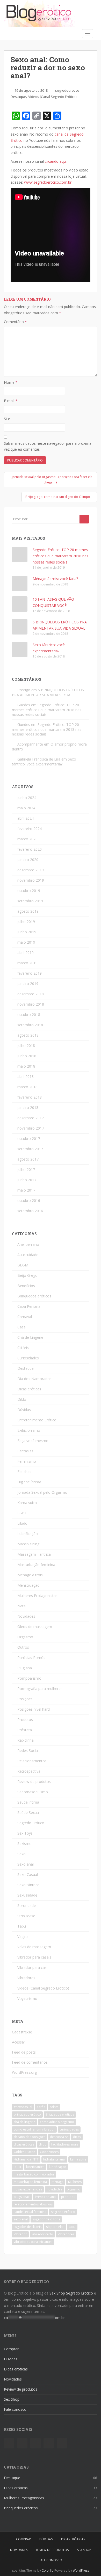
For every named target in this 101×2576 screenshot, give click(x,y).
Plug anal (25, 1668)
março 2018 (27, 1087)
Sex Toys (25, 1833)
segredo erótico (63, 2212)
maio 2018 (26, 1066)
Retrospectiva (29, 1771)
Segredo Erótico (31, 1823)
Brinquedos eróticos (34, 1296)
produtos (68, 2197)
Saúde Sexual (28, 1812)
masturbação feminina (30, 2182)
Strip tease (26, 1916)
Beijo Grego (27, 1275)
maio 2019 (26, 942)
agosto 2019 (28, 911)
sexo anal (21, 2219)
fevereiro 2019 (30, 973)
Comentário (15, 322)
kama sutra (78, 2159)
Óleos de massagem (35, 1627)
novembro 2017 (31, 1128)
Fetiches (24, 1472)
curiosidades (69, 2129)
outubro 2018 (29, 1015)
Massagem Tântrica (34, 1554)
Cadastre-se (22, 2032)
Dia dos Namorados (34, 1379)
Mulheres (75, 2182)
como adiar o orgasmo (57, 2122)
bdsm (54, 2107)
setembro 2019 (30, 901)
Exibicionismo (29, 1430)
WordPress (81, 2570)
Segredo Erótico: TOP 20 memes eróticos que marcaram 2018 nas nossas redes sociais (60, 556)
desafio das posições (30, 2137)
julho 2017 (26, 1169)
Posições (25, 1699)
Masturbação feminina (36, 1565)
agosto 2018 (28, 1035)
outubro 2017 (29, 1138)
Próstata (25, 1730)
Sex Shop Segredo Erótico (71, 2293)
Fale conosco (15, 2409)
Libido (22, 1523)
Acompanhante (30, 744)
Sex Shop (12, 2399)
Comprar (11, 2349)
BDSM (23, 1265)
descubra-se (59, 2137)
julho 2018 (26, 1046)
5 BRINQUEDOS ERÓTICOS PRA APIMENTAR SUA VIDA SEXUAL (48, 692)
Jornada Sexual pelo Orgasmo (42, 1492)
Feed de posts (24, 2052)
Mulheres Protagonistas (37, 1596)
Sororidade (27, 1905)
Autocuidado (28, 1255)
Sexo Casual (28, 1874)
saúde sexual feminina (30, 2212)
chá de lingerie (24, 2122)
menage (57, 2182)
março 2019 (27, 963)
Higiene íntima (29, 1482)
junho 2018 (27, 1056)
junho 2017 (27, 1180)
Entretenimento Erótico (37, 1420)
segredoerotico (67, 90)
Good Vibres (49, 2152)
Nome (11, 382)
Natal (22, 1606)
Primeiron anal (46, 2197)
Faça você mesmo (33, 1441)
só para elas (55, 2227)
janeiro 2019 (28, 984)
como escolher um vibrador (34, 2129)
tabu (72, 2227)
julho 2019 (26, 922)
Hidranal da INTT (26, 2159)
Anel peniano (28, 1244)
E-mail (11, 401)
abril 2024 (26, 818)
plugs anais (22, 2197)
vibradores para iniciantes (33, 2242)
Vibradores (26, 1978)
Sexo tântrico (28, 1885)
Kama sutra (27, 1503)
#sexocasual (23, 2107)
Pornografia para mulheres (40, 1689)
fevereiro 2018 (30, 1097)
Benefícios (26, 1286)
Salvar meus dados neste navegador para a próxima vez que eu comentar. (48, 446)
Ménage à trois (30, 1575)
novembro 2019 (31, 880)
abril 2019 (26, 953)
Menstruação (28, 1585)
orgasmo (74, 2189)
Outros (23, 1647)
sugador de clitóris (28, 2227)
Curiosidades (28, 1358)
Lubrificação (28, 1534)
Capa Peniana (29, 1306)
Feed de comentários (30, 2062)
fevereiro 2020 (30, 849)
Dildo (22, 1399)
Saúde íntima (28, 1802)
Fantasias (25, 1451)
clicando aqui (56, 161)
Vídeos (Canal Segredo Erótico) (52, 97)
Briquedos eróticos (60, 2114)
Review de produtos (34, 1782)
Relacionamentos (32, 1761)
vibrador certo (42, 2234)
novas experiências (28, 2189)
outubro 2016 (29, 1200)
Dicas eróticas (29, 1389)
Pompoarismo (29, 1678)
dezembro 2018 (31, 994)
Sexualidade (27, 1895)
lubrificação (58, 2167)
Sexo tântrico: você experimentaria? (44, 762)
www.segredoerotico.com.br (48, 182)
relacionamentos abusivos (33, 2204)
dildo (43, 2144)
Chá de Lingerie (30, 1337)
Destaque (18, 97)
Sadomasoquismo (33, 1792)
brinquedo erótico (27, 2114)
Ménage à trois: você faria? (55, 579)
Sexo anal (26, 1864)
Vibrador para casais (34, 1957)
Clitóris (23, 1348)
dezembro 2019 (31, 870)
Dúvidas (24, 1410)
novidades (54, 2189)
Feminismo (27, 1461)
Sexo (21, 1854)
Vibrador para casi (32, 1967)
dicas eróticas (24, 2144)
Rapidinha (26, 1740)
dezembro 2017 (31, 1118)
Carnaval (25, 1317)
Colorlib (48, 2570)
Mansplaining (28, 1544)
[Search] (84, 519)
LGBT (22, 1513)
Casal (22, 1327)
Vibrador (20, 2234)
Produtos (25, 1720)
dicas (77, 2137)
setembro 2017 (30, 1149)
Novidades (26, 1616)
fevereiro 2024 (30, 829)
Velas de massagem (34, 1947)
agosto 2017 (28, 1159)
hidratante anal (54, 2159)
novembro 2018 (31, 1004)
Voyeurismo (27, 1998)
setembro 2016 (30, 1211)
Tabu (22, 1926)
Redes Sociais (29, 1751)
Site (7, 419)
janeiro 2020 (28, 860)
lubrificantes (35, 2167)
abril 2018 (26, 1076)
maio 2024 (26, 808)
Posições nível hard (34, 1709)
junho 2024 (27, 798)
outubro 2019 (29, 891)
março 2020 (27, 839)
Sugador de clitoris (46, 2219)
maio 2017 (26, 1190)
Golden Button (24, 2152)
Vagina (23, 1936)
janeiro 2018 (28, 1107)
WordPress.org (24, 2072)
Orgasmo (25, 1637)
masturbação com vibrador (34, 2174)
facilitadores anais (65, 2144)
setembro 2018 (30, 1025)
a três (41, 2107)
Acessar (19, 2042)
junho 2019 (27, 932)
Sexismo (24, 1843)
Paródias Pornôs (31, 1658)
